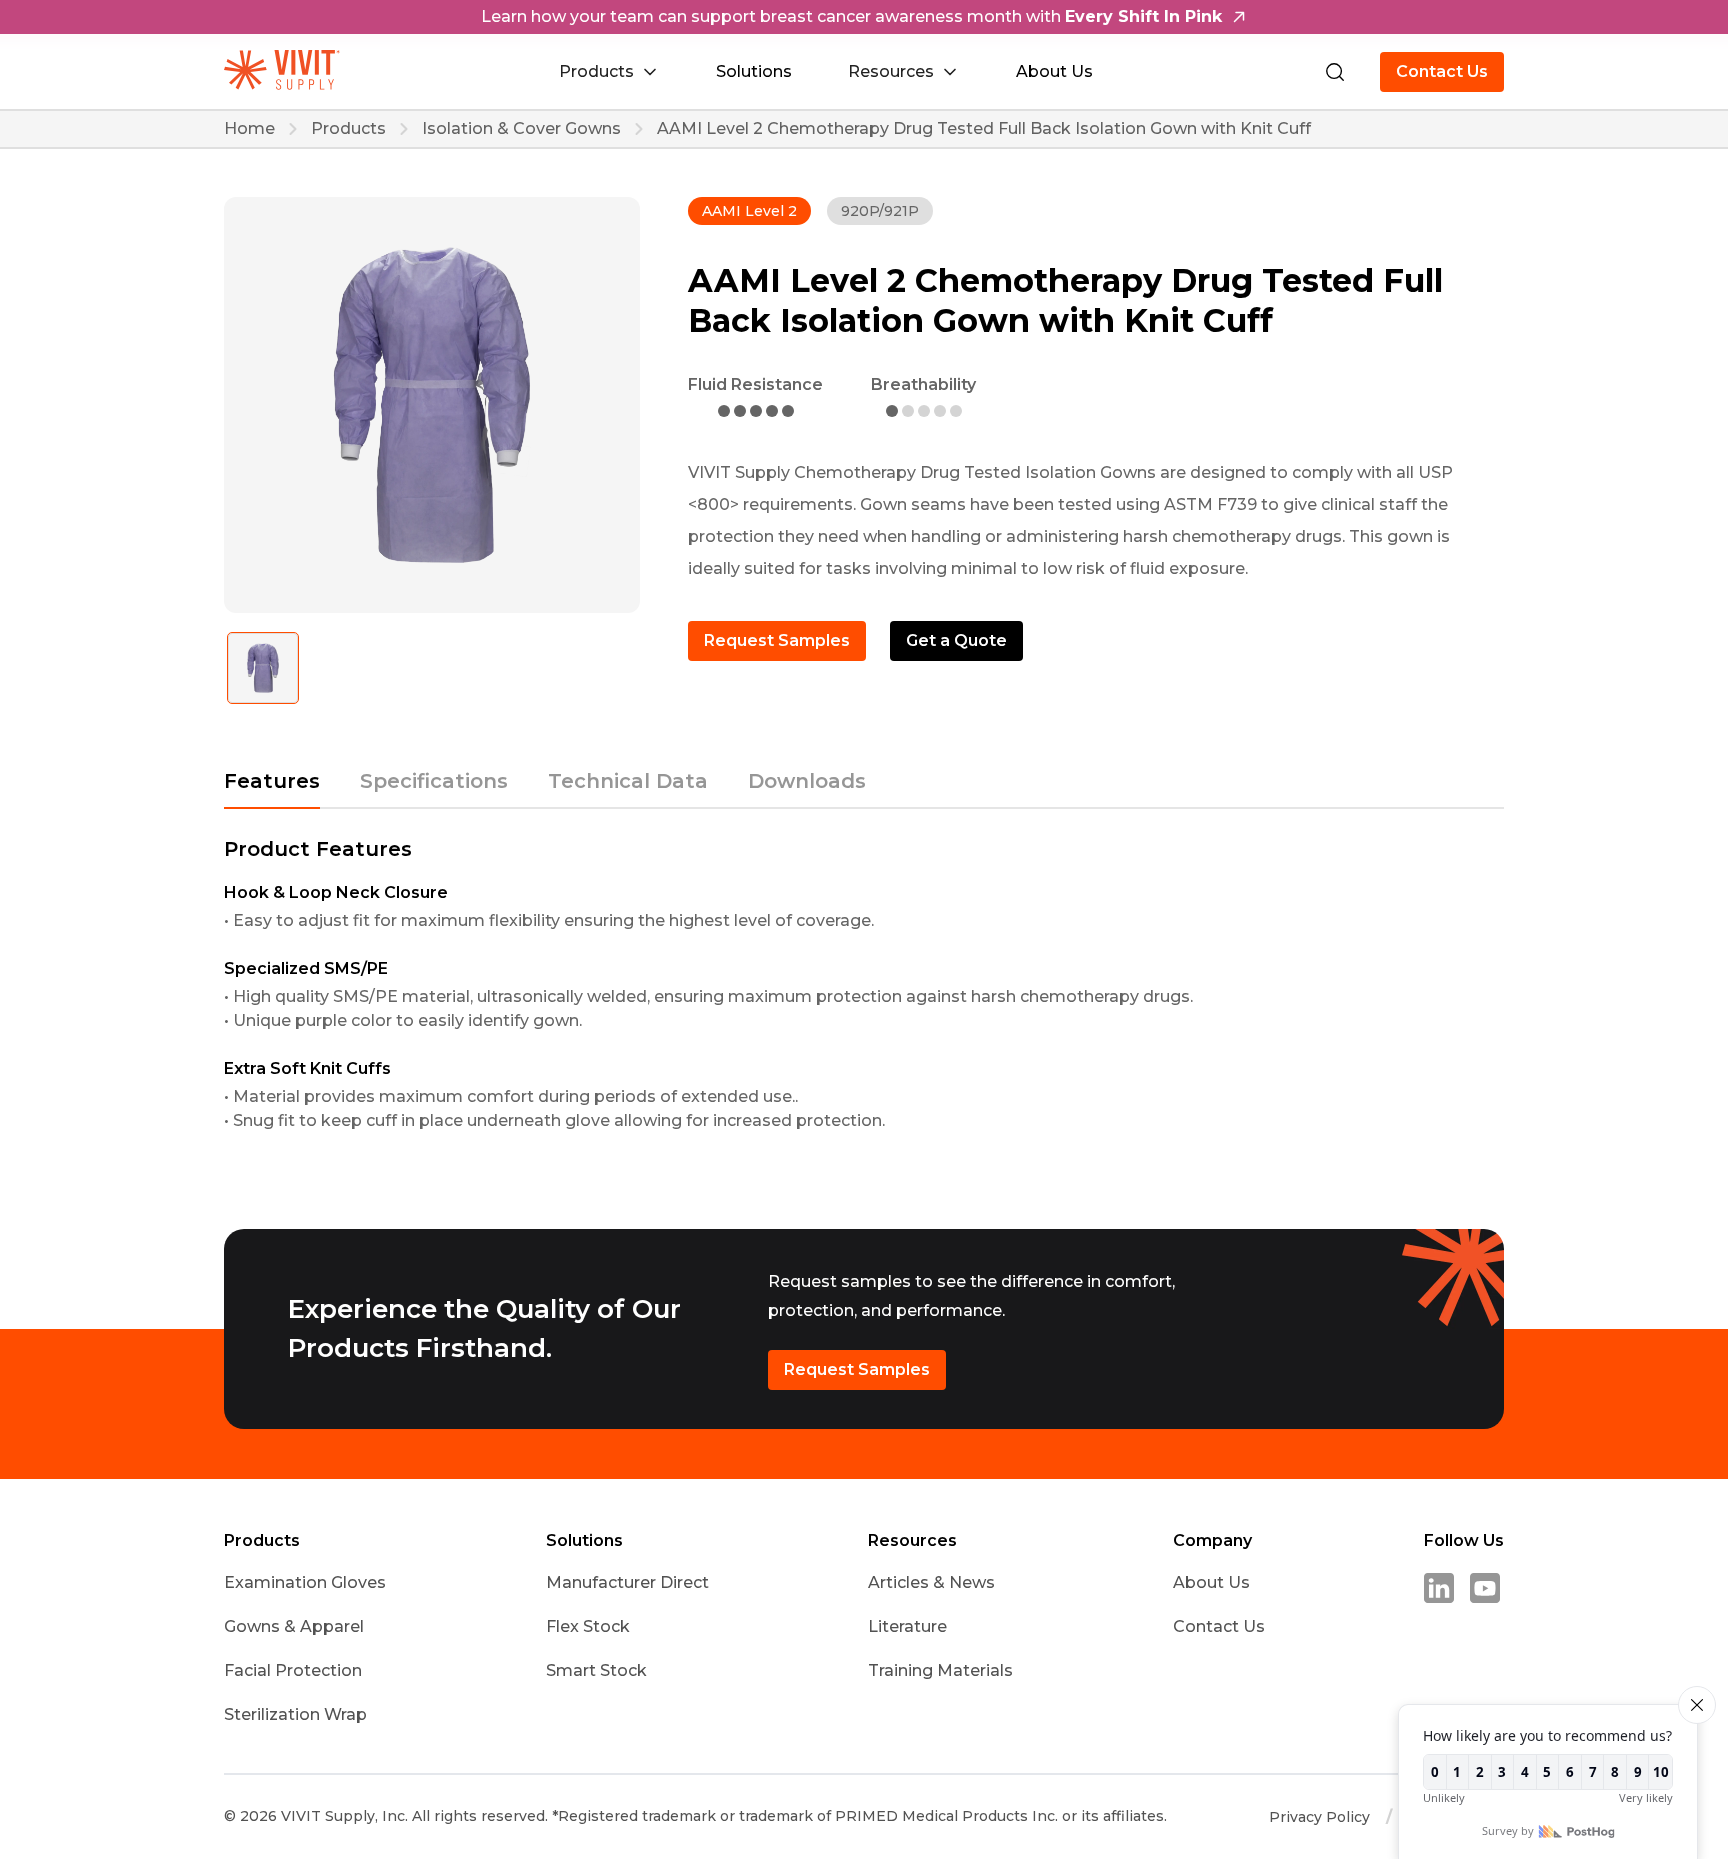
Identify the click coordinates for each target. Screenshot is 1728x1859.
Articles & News (931, 1582)
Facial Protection (293, 1670)
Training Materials (940, 1670)
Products (348, 129)
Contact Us (1442, 71)
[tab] (272, 790)
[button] (609, 72)
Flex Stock (588, 1626)
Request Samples (777, 640)
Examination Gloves (305, 1582)
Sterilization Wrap (295, 1714)
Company (1212, 1541)
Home (249, 129)
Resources (912, 1541)
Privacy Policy (1319, 1817)
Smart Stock (596, 1670)
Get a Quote (956, 640)
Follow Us (1464, 1541)
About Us (1054, 71)
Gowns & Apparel (294, 1626)
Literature (907, 1626)
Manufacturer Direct (627, 1582)
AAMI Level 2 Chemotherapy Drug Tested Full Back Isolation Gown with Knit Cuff (984, 129)
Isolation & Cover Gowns (521, 129)
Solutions (754, 71)
